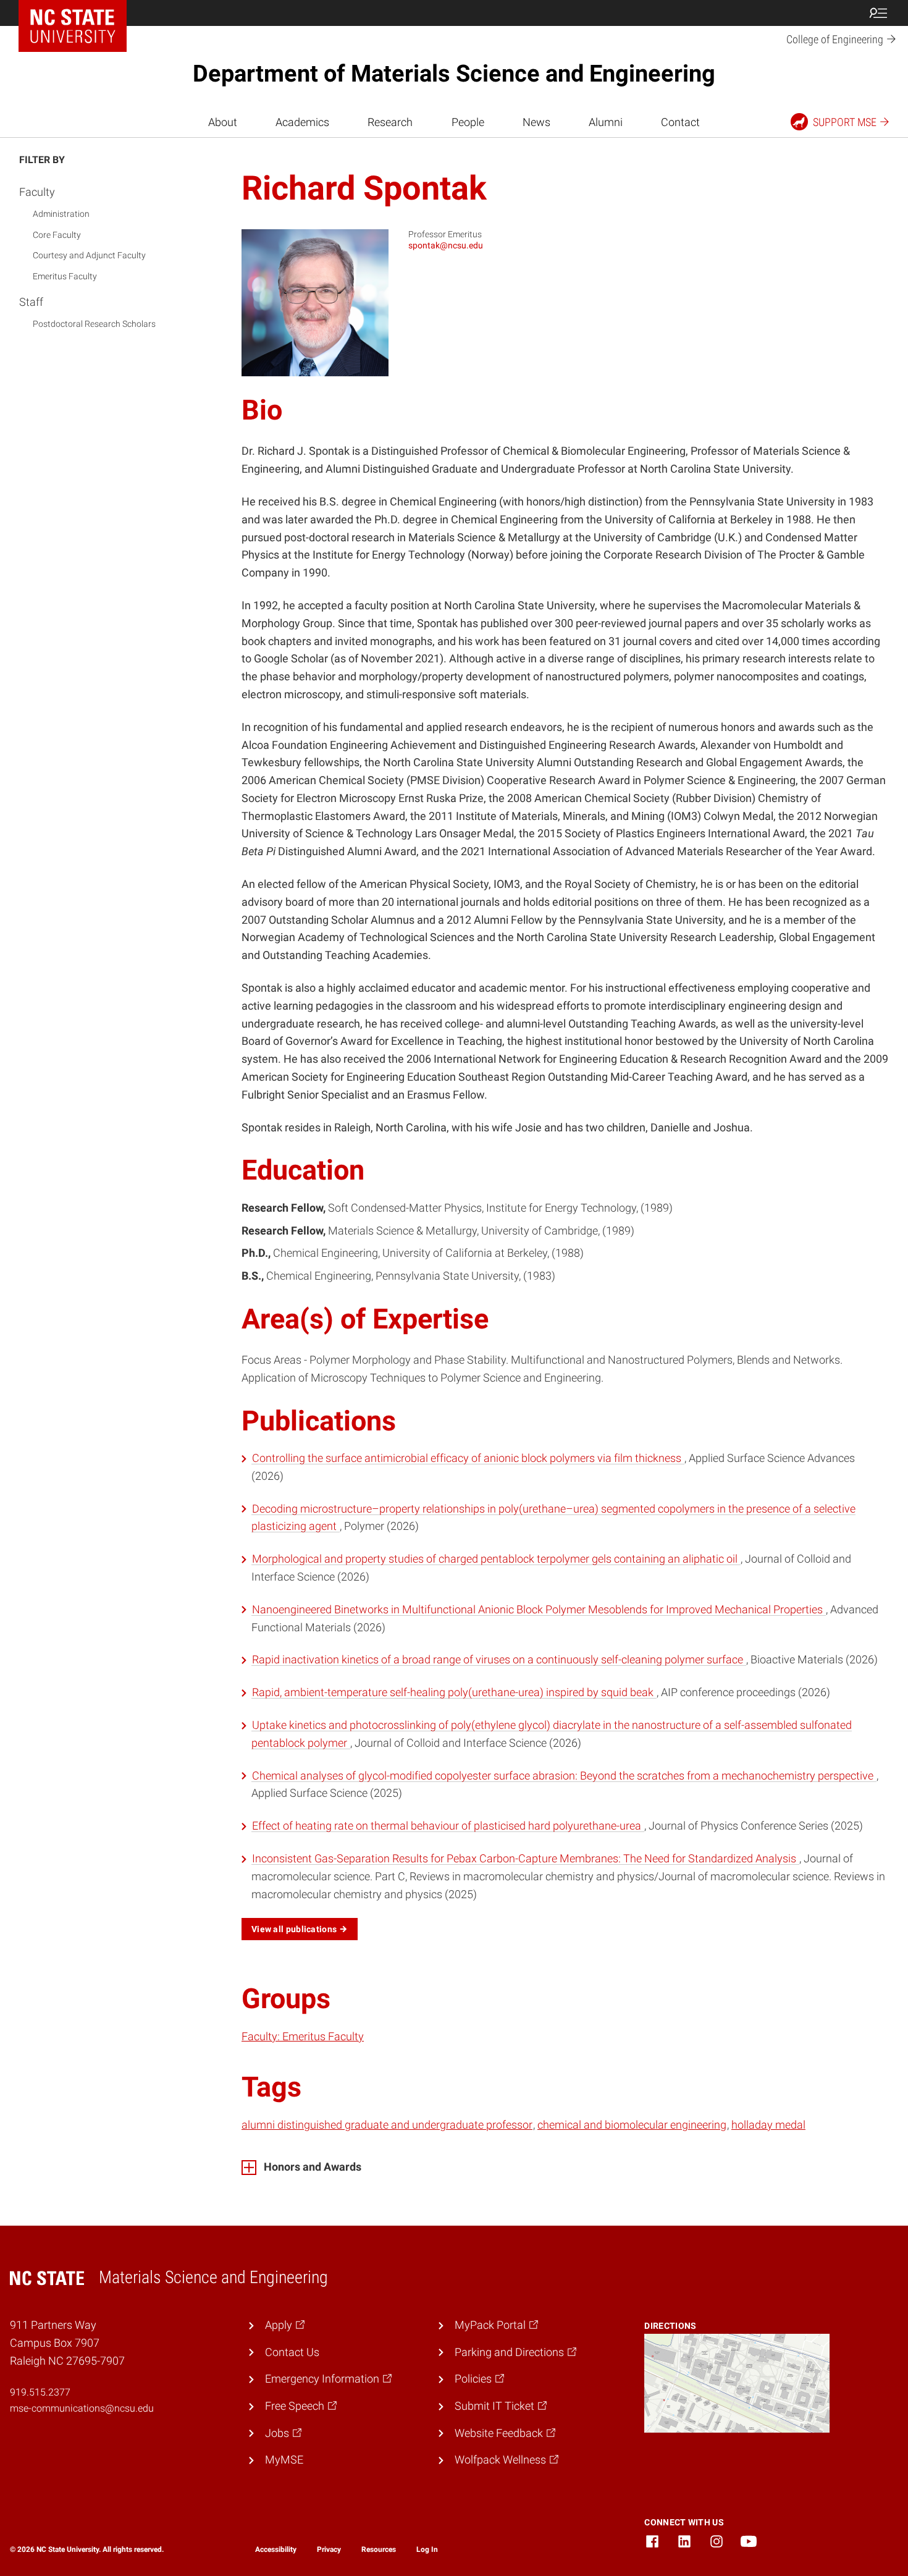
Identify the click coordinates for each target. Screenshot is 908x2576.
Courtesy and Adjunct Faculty (89, 255)
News (536, 122)
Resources (379, 2549)
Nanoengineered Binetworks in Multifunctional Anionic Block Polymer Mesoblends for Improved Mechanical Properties (539, 1609)
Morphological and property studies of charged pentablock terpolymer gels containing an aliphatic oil (496, 1559)
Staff (31, 302)
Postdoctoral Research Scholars (94, 324)
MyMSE (284, 2460)
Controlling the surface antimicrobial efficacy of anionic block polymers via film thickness (468, 1458)
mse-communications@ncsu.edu (82, 2408)
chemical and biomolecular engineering (632, 2125)
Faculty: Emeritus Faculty (303, 2036)
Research (390, 122)
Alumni (606, 122)
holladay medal (768, 2125)
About (223, 122)
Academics (302, 122)
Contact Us (292, 2352)
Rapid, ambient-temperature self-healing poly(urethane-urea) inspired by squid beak (454, 1692)
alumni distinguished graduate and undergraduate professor (387, 2125)
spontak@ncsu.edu (446, 245)
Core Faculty (57, 235)
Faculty (37, 192)
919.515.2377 (40, 2392)
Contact (680, 122)
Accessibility (276, 2549)
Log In (427, 2549)
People (468, 122)
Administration (61, 214)
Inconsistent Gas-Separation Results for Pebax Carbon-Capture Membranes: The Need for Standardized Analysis (525, 1858)
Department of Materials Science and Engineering (454, 74)
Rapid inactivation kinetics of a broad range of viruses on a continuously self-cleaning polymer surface (499, 1659)
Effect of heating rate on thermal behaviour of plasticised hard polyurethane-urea (448, 1826)
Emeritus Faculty (65, 276)
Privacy (329, 2549)
